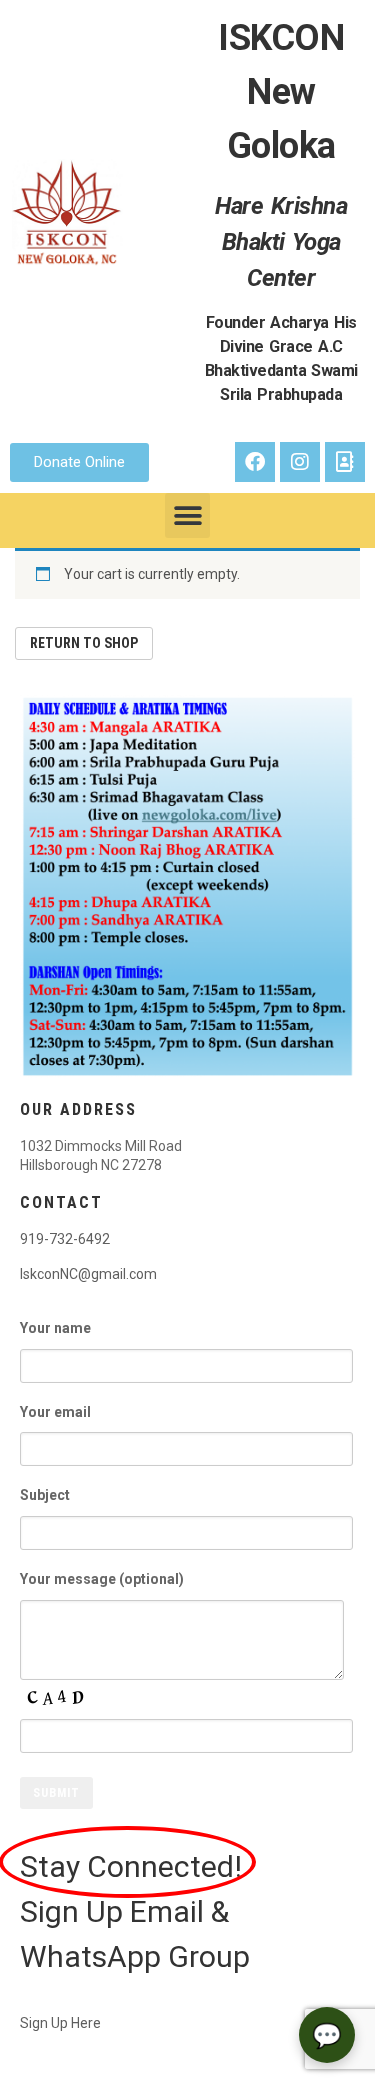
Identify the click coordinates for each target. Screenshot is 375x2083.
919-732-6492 (65, 1239)
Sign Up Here (60, 2023)
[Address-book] (345, 462)
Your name (55, 1328)
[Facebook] (255, 462)
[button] (187, 515)
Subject (45, 1495)
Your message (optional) (102, 1579)
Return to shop (84, 643)
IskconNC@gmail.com (88, 1274)
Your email (55, 1412)
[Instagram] (300, 462)
